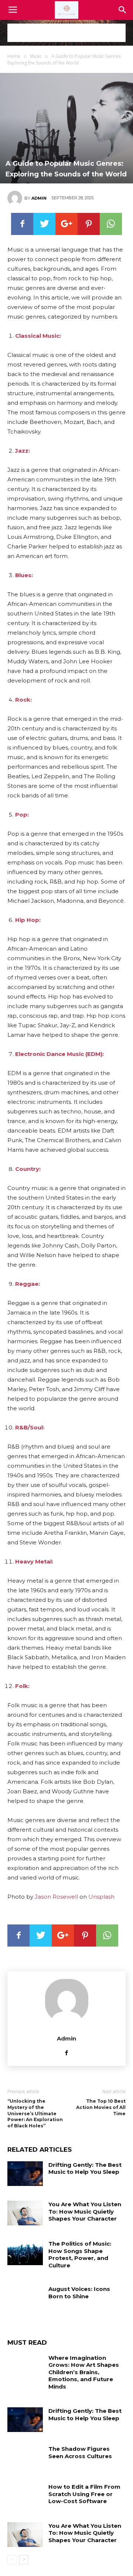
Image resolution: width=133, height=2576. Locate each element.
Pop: (22, 815)
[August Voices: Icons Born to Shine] (25, 2298)
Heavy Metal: (34, 1561)
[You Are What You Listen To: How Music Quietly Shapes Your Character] (25, 2213)
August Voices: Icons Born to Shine (79, 2293)
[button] (123, 10)
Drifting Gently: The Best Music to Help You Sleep (85, 2168)
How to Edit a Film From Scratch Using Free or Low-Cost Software (84, 2494)
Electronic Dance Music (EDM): (59, 1054)
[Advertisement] (66, 33)
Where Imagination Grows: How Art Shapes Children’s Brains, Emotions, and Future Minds (84, 2372)
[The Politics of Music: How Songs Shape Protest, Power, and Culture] (25, 2252)
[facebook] (67, 2052)
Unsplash (101, 1897)
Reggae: (28, 1284)
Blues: (24, 575)
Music (36, 56)
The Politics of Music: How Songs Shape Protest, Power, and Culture (80, 2254)
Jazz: (23, 451)
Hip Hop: (28, 920)
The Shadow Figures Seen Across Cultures (80, 2452)
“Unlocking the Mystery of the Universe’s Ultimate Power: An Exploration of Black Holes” (35, 2113)
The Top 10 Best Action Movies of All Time (101, 2107)
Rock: (23, 700)
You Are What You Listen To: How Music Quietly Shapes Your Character (85, 2211)
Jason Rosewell (56, 1897)
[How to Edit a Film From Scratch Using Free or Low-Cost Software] (25, 2496)
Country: (28, 1169)
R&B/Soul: (30, 1427)
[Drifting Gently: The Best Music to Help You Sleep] (25, 2174)
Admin (39, 198)
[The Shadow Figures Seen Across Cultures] (25, 2458)
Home (14, 56)
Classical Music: (38, 336)
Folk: (22, 1686)
